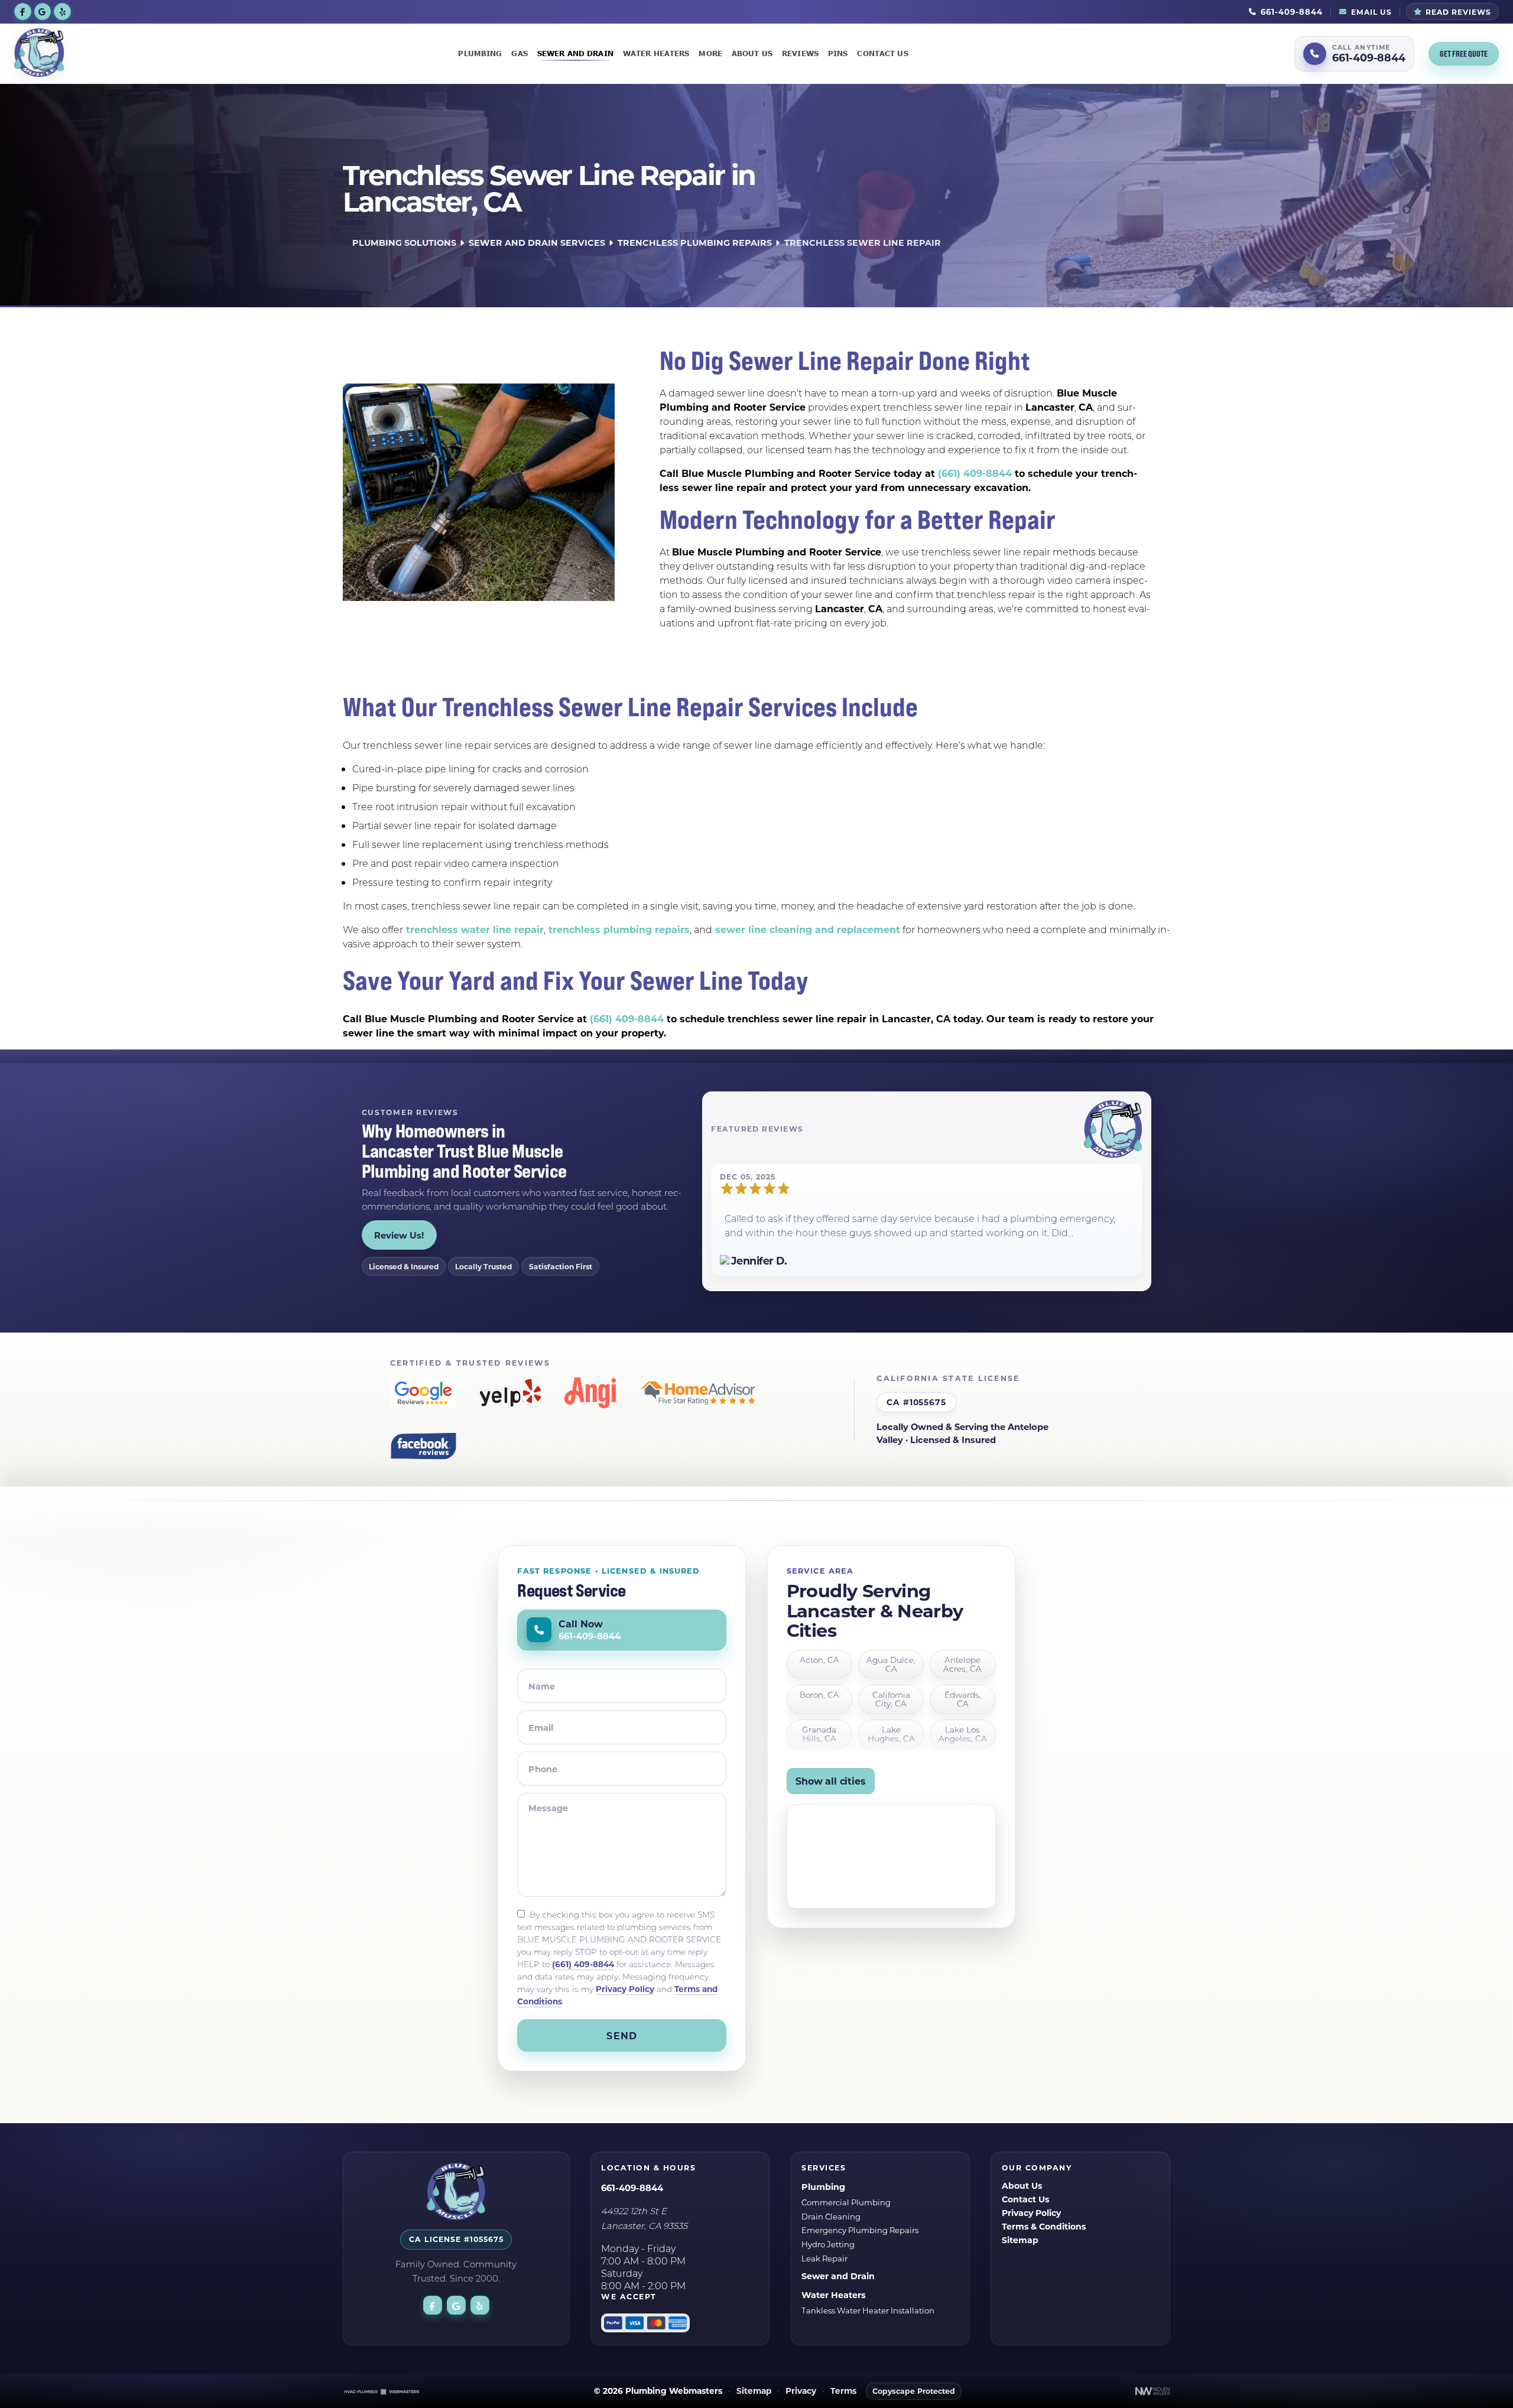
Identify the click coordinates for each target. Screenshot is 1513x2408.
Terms (843, 2391)
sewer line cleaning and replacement (806, 929)
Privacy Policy (625, 1989)
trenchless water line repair (473, 929)
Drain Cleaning (831, 2216)
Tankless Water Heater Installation (868, 2310)
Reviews (800, 53)
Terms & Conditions (1044, 2226)
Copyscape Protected (914, 2391)
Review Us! (399, 1235)
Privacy (801, 2391)
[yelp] (62, 11)
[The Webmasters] (382, 2391)
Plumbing (480, 53)
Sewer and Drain (575, 53)
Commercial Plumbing (846, 2202)
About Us (752, 53)
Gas (519, 53)
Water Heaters (656, 53)
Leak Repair (824, 2258)
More (710, 53)
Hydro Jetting (828, 2244)
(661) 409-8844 (975, 473)
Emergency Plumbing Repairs (860, 2230)
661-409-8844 (632, 2188)
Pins (838, 53)
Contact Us (882, 53)
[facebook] (23, 11)
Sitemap (1020, 2240)
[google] (43, 11)
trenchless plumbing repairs (618, 929)
